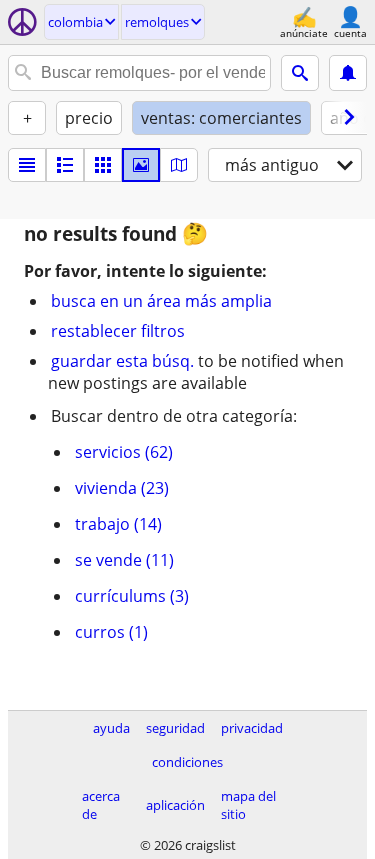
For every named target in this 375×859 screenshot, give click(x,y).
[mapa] (179, 165)
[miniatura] (65, 165)
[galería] (141, 165)
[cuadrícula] (103, 165)
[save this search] (348, 73)
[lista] (27, 165)
